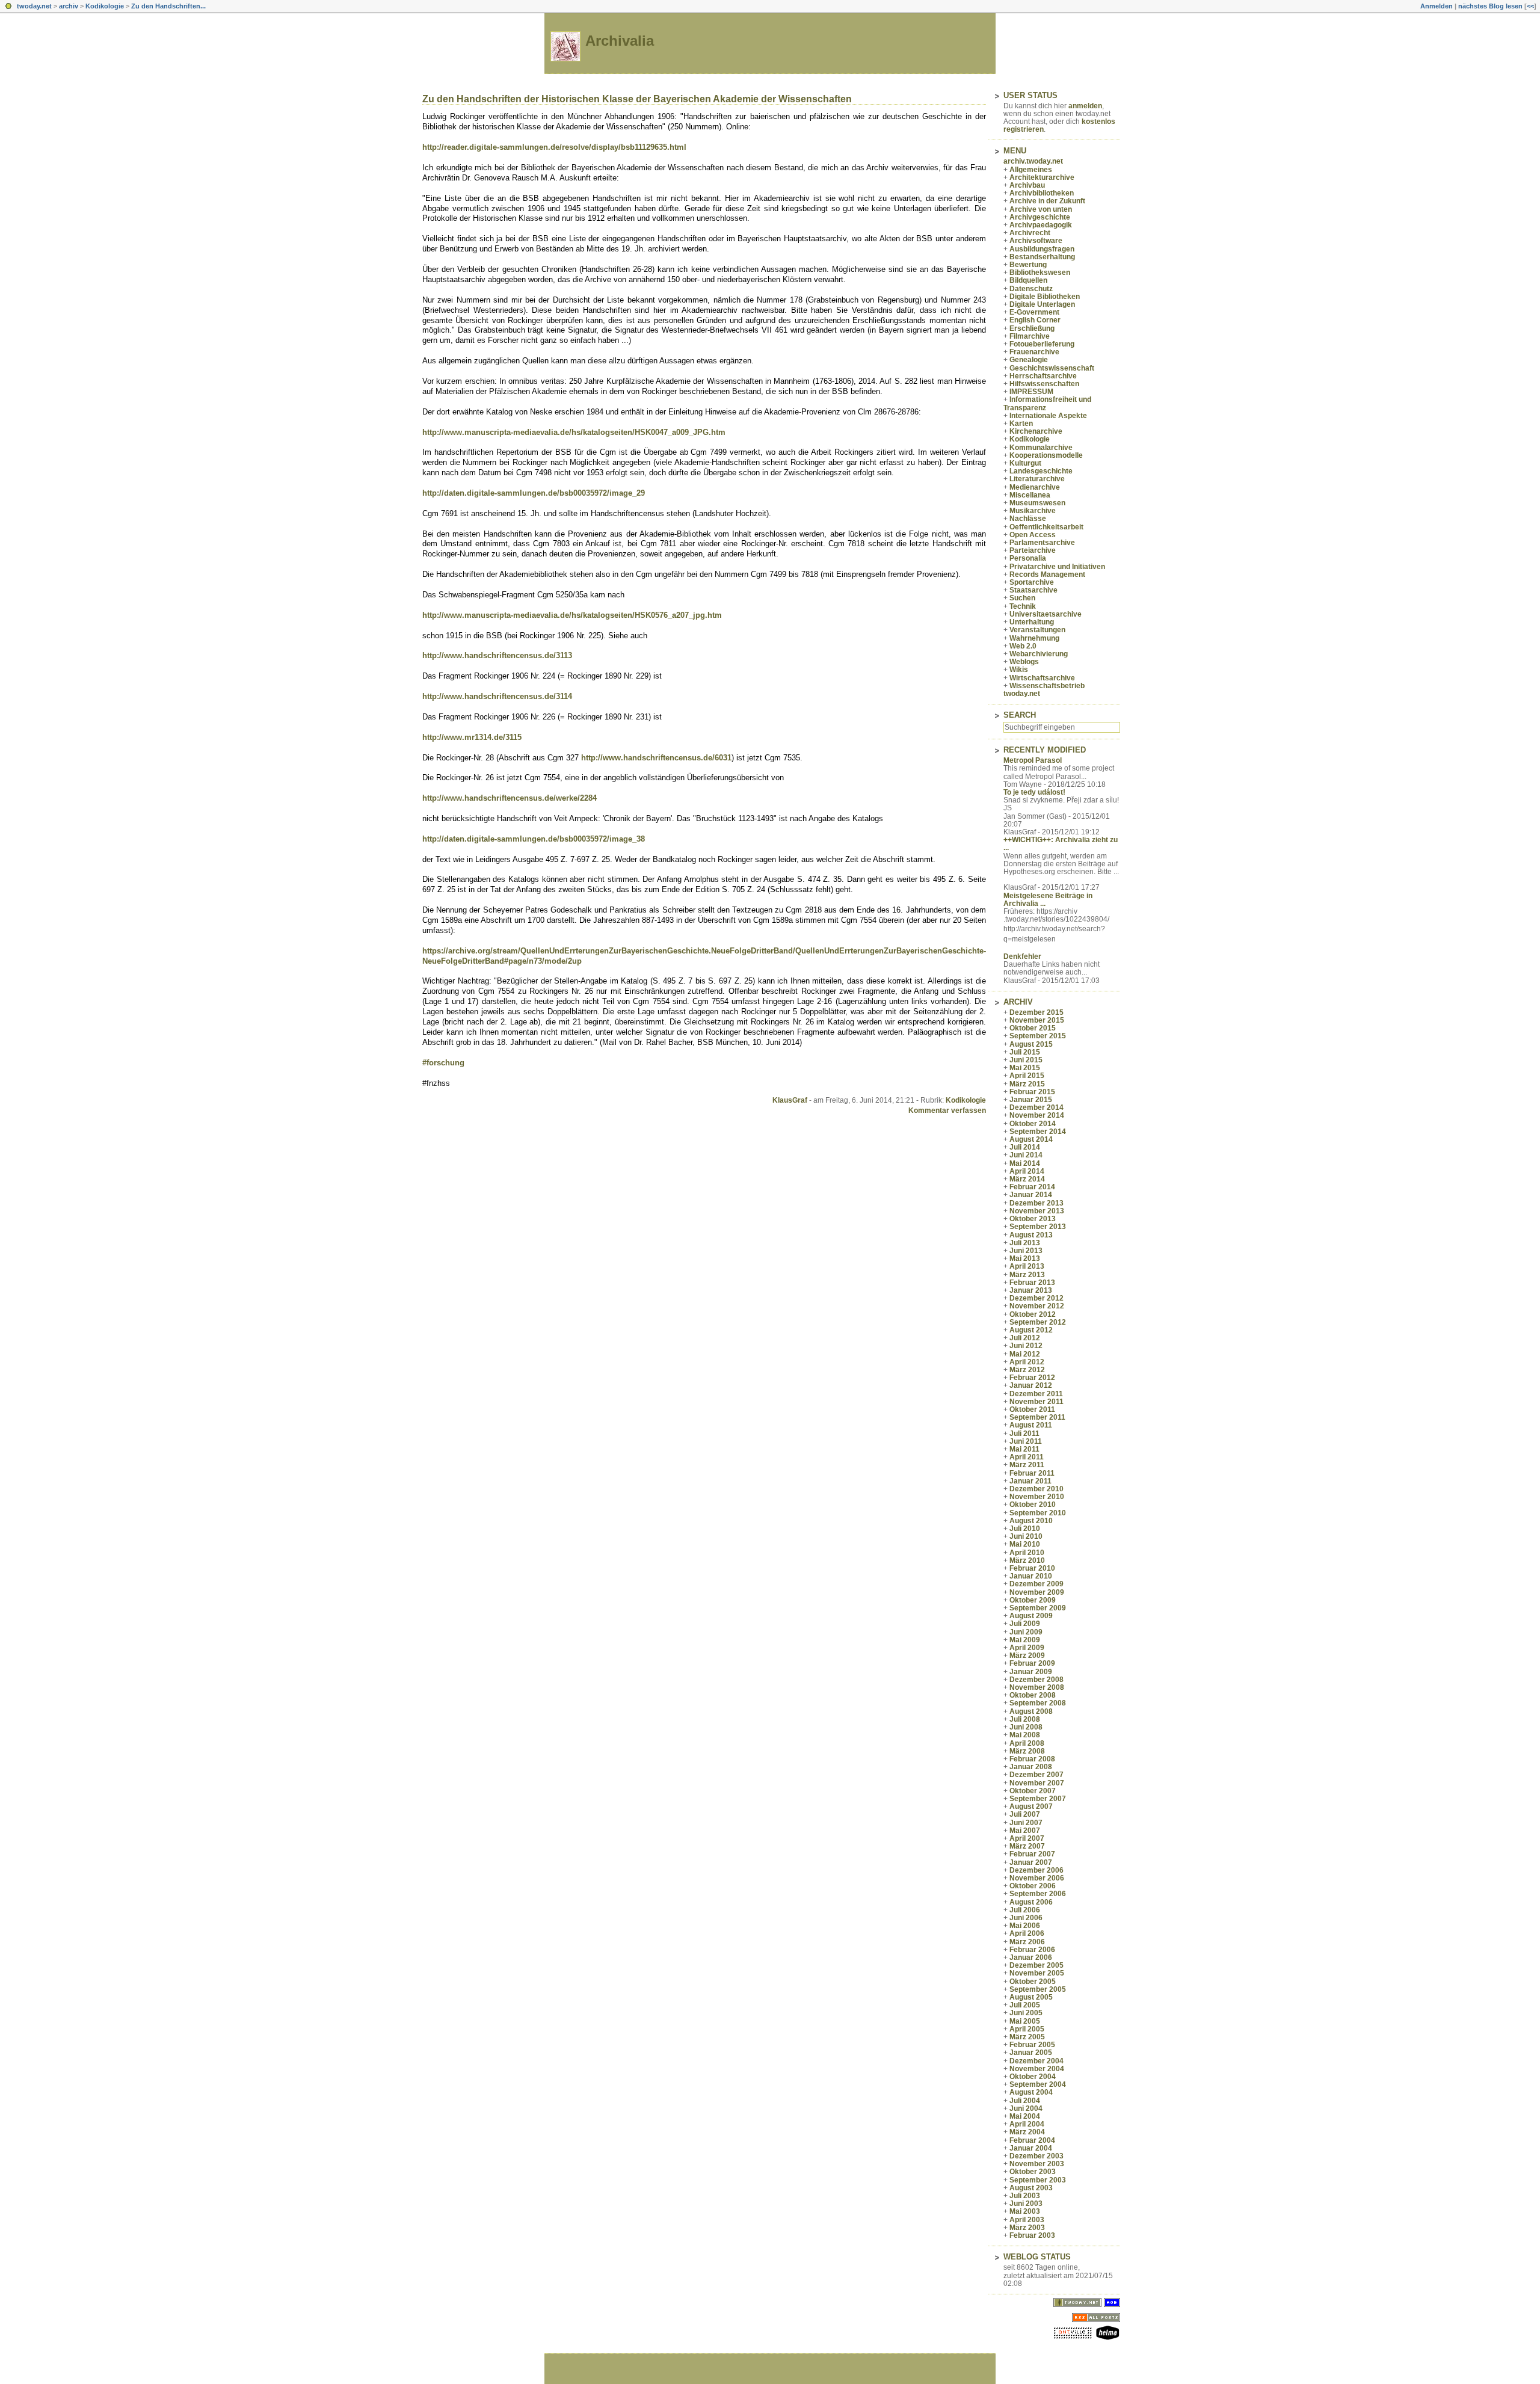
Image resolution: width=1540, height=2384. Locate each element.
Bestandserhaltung (1042, 257)
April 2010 (1027, 1553)
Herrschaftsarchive (1043, 376)
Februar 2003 (1032, 2235)
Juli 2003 (1025, 2196)
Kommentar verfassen (947, 1110)
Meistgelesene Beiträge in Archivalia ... (1048, 900)
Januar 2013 (1031, 1290)
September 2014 (1038, 1132)
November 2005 (1037, 1973)
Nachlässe (1028, 519)
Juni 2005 (1026, 2013)
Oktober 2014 (1033, 1124)
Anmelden (1437, 6)
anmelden (1085, 106)
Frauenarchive (1034, 352)
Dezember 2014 (1036, 1107)
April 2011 (1027, 1457)
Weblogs (1024, 662)
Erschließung (1032, 328)
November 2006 (1037, 1878)
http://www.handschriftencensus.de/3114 (497, 696)
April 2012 (1027, 1362)
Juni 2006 (1026, 1918)
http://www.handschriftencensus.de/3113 (497, 655)
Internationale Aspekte (1048, 416)
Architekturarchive (1042, 177)
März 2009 (1027, 1656)
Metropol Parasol (1033, 760)
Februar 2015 (1032, 1092)
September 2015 (1038, 1036)
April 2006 (1027, 1933)
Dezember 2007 (1036, 1775)
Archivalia (620, 41)
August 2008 (1031, 1711)
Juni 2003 (1026, 2204)
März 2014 (1027, 1179)
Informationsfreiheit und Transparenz (1047, 403)
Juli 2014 (1025, 1147)
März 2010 (1027, 1560)
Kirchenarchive (1036, 431)
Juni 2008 (1026, 1727)
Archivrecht (1030, 233)
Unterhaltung (1032, 622)
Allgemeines (1031, 170)
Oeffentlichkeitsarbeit (1046, 527)
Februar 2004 (1032, 2140)
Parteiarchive (1033, 550)
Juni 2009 (1026, 1632)
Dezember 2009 (1036, 1584)
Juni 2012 (1026, 1346)
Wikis (1019, 670)
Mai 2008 (1025, 1735)
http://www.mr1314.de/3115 (472, 737)
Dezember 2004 (1036, 2061)
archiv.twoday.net (1033, 161)
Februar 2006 (1032, 1950)
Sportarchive (1032, 582)
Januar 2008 (1031, 1767)
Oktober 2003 (1033, 2172)
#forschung (443, 1063)
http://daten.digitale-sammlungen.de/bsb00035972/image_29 (534, 493)
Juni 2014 (1026, 1155)
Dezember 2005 (1036, 1965)
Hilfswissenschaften (1044, 384)
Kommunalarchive (1041, 448)
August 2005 (1031, 1997)
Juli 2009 (1025, 1624)
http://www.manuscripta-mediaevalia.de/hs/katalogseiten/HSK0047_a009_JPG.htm (574, 432)
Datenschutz (1031, 289)
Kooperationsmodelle (1046, 455)
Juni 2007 (1026, 1823)
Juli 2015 (1025, 1052)
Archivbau (1027, 185)
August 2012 (1031, 1330)
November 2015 (1037, 1020)
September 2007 (1038, 1799)
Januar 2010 (1031, 1576)
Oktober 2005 (1033, 1982)
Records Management (1047, 574)
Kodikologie (105, 6)
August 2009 (1031, 1616)
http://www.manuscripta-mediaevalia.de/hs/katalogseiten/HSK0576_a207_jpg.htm (572, 615)
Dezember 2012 (1036, 1298)
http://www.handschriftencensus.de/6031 (656, 758)
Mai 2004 (1025, 2116)
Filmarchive (1030, 336)
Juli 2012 (1025, 1338)
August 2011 (1031, 1425)
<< (1530, 6)
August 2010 (1031, 1521)
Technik (1023, 606)
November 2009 (1037, 1592)
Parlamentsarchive (1042, 543)
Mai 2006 (1025, 1926)
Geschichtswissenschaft (1052, 368)
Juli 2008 (1025, 1719)
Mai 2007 (1025, 1831)
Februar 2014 (1032, 1187)
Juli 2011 (1024, 1434)
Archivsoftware (1036, 241)
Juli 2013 (1025, 1243)
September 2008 (1038, 1703)
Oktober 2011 (1032, 1409)
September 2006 (1038, 1894)
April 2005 (1027, 2029)
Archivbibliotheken (1042, 193)
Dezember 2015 (1036, 1012)
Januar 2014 (1031, 1195)
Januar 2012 (1031, 1385)
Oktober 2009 (1033, 1600)
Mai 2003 (1025, 2211)
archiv (69, 6)
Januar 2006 (1031, 1957)
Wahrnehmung (1034, 638)
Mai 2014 (1025, 1163)
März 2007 (1027, 1846)
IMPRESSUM (1031, 392)
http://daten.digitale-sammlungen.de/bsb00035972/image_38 (534, 839)
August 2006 (1031, 1902)
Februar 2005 (1032, 2045)
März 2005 (1027, 2037)
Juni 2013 (1026, 1251)
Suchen (1022, 598)
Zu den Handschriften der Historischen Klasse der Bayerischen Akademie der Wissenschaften (637, 99)
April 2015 (1027, 1076)
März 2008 (1027, 1751)
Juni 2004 (1026, 2108)
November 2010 (1037, 1497)
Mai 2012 (1025, 1354)
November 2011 (1036, 1402)
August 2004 (1031, 2092)
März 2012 (1027, 1370)
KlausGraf (790, 1100)
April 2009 (1027, 1648)
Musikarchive (1033, 511)
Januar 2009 (1031, 1672)
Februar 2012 (1032, 1378)
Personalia (1028, 558)
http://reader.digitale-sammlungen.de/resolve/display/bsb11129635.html (554, 147)
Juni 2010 (1026, 1536)
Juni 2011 (1026, 1441)
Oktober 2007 (1033, 1791)
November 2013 (1037, 1211)
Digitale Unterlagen (1042, 304)
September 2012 (1038, 1322)
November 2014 (1037, 1115)
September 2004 (1038, 2084)
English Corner (1035, 320)
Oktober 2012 (1033, 1314)
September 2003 (1038, 2180)
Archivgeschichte (1040, 217)
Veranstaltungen (1037, 630)
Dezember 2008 (1036, 1680)
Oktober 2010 (1033, 1505)
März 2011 (1027, 1465)
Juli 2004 (1025, 2101)
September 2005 (1038, 1989)
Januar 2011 (1030, 1481)
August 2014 (1031, 1139)
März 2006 (1027, 1942)
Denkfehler (1022, 956)
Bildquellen (1028, 280)
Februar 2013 (1032, 1283)
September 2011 (1037, 1417)
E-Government (1034, 312)
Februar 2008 (1032, 1759)
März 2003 (1027, 2228)
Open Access (1033, 535)
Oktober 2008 (1033, 1695)
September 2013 (1038, 1227)
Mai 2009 (1025, 1640)
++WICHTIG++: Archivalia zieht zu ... (1061, 844)
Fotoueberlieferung (1042, 344)
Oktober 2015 (1033, 1028)
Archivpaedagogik (1041, 225)
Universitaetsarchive (1046, 614)
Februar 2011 (1032, 1473)
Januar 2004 (1031, 2148)
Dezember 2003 (1036, 2156)
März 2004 (1027, 2132)
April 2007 (1027, 1838)
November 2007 (1037, 1783)
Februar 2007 (1032, 1854)
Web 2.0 (1023, 646)
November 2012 (1037, 1306)
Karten (1021, 424)
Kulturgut (1025, 463)
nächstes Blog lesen (1490, 6)
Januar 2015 (1031, 1100)
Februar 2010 (1032, 1568)
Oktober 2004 (1033, 2077)
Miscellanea (1030, 495)
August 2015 (1031, 1044)
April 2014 (1027, 1171)
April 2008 (1027, 1743)
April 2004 (1027, 2124)
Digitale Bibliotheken (1045, 297)
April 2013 (1027, 1266)
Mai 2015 (1025, 1068)
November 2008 (1037, 1687)
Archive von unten (1041, 209)
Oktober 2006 (1033, 1886)
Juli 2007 (1025, 1814)
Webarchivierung (1039, 654)
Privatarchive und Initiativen (1057, 567)
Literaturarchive (1037, 479)
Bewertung (1028, 265)
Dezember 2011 (1036, 1394)
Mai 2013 (1025, 1258)
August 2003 (1031, 2188)
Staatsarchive (1033, 590)
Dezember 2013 (1036, 1203)
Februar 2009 (1032, 1663)
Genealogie (1029, 360)
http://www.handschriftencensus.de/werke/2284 (510, 798)
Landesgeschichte (1041, 471)
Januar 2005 (1031, 2053)
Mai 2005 (1025, 2021)
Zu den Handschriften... (168, 6)
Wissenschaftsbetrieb (1047, 686)
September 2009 (1038, 1608)
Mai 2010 (1025, 1544)
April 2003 (1027, 2220)
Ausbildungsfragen (1042, 249)
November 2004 (1037, 2069)
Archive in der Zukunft (1047, 201)
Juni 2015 (1026, 1060)
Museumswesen (1037, 503)
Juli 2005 (1025, 2005)
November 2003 (1037, 2164)
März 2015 (1027, 1084)
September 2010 (1038, 1513)
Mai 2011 (1024, 1449)
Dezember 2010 (1036, 1489)
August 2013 (1031, 1235)
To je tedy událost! (1034, 792)
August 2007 (1031, 1806)
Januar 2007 (1031, 1862)
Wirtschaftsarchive (1042, 678)
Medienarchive (1035, 487)
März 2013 (1027, 1275)
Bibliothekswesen (1040, 273)
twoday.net (34, 6)
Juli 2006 (1025, 1910)
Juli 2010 (1025, 1529)
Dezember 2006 (1036, 1870)
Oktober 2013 (1033, 1219)
